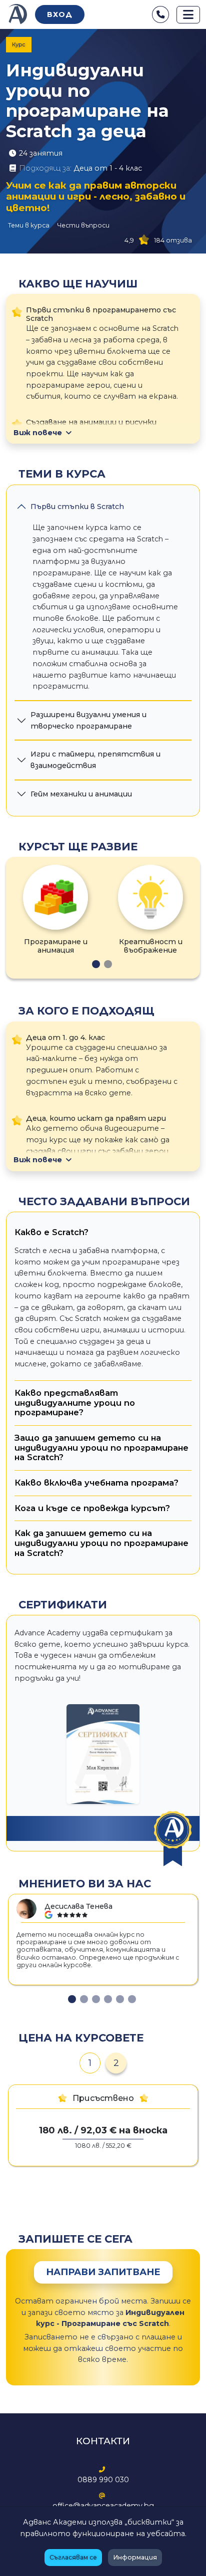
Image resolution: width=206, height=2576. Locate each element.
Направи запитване (103, 2272)
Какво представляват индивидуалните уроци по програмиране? (75, 1403)
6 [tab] (132, 1999)
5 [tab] (120, 1999)
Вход (60, 14)
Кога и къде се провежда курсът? (92, 1508)
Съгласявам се (73, 2557)
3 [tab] (96, 1999)
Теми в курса (29, 225)
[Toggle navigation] (188, 15)
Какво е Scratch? (51, 1232)
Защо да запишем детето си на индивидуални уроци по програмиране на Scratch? (101, 1447)
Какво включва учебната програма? (96, 1483)
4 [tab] (108, 1999)
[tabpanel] (55, 910)
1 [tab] (96, 964)
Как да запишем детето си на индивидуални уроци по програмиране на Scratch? (101, 1543)
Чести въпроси (83, 225)
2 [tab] (108, 964)
